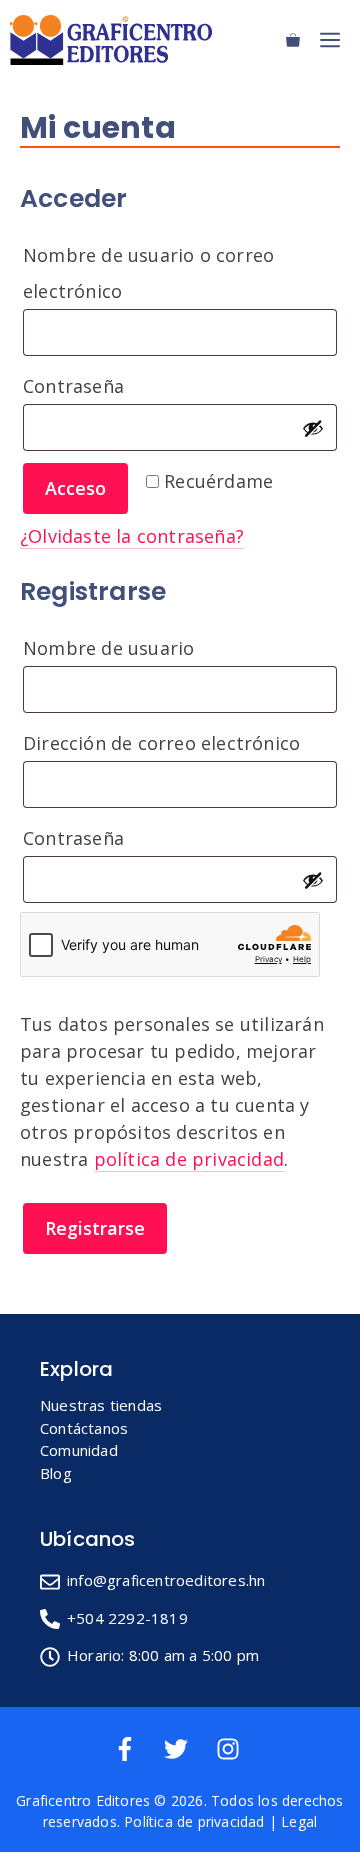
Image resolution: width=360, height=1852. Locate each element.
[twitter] (187, 1749)
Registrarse (95, 1228)
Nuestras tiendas (101, 1405)
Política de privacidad (194, 1821)
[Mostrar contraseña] (313, 428)
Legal (299, 1821)
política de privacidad (189, 1159)
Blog (56, 1473)
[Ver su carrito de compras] (293, 40)
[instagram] (231, 1749)
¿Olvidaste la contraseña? (132, 536)
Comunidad (79, 1450)
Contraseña (132, 385)
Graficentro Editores (83, 1800)
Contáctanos (84, 1428)
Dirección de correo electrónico (180, 742)
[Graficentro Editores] (116, 40)
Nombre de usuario (167, 647)
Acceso (75, 488)
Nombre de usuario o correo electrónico (148, 273)
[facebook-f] (136, 1749)
